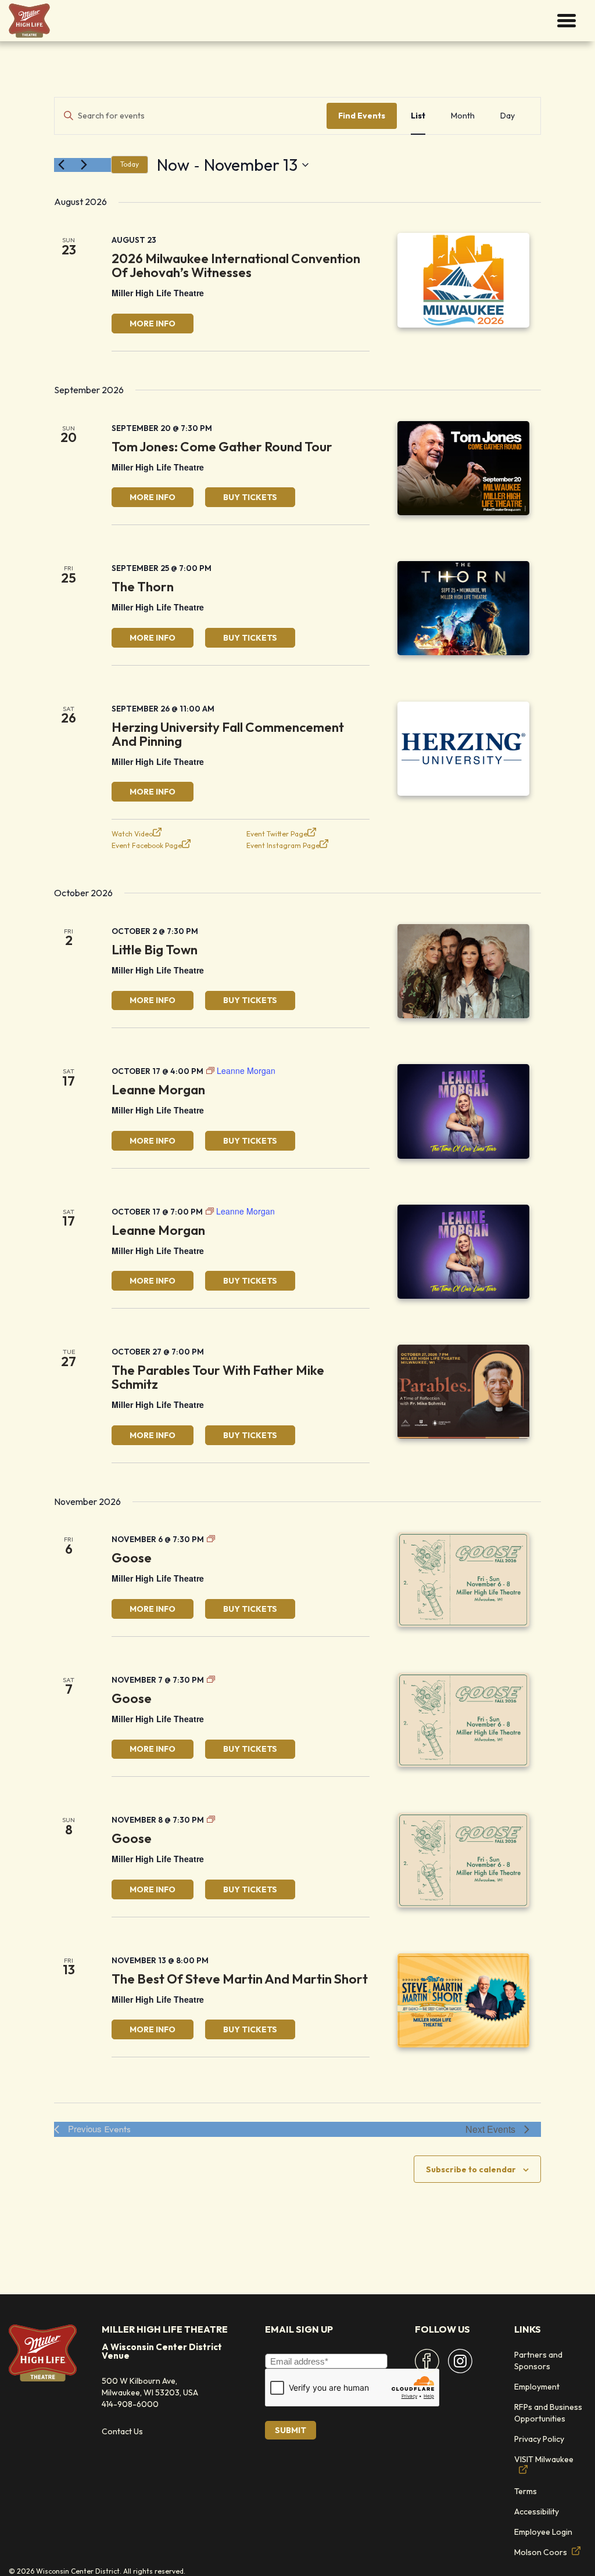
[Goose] (463, 1579)
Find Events (362, 116)
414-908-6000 (130, 2404)
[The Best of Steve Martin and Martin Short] (463, 2000)
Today (130, 164)
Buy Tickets (250, 497)
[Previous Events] (61, 165)
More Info (153, 324)
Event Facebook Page (147, 845)
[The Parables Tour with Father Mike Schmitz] (463, 1392)
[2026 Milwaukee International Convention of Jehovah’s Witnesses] (463, 280)
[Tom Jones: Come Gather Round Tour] (463, 468)
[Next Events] (84, 165)
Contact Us (122, 2431)
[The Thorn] (463, 608)
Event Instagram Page (283, 845)
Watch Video (132, 834)
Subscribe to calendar (471, 2169)
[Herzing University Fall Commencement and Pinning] (463, 749)
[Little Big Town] (463, 971)
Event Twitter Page (277, 834)
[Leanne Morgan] (463, 1111)
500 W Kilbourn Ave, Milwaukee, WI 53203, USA (150, 2387)
